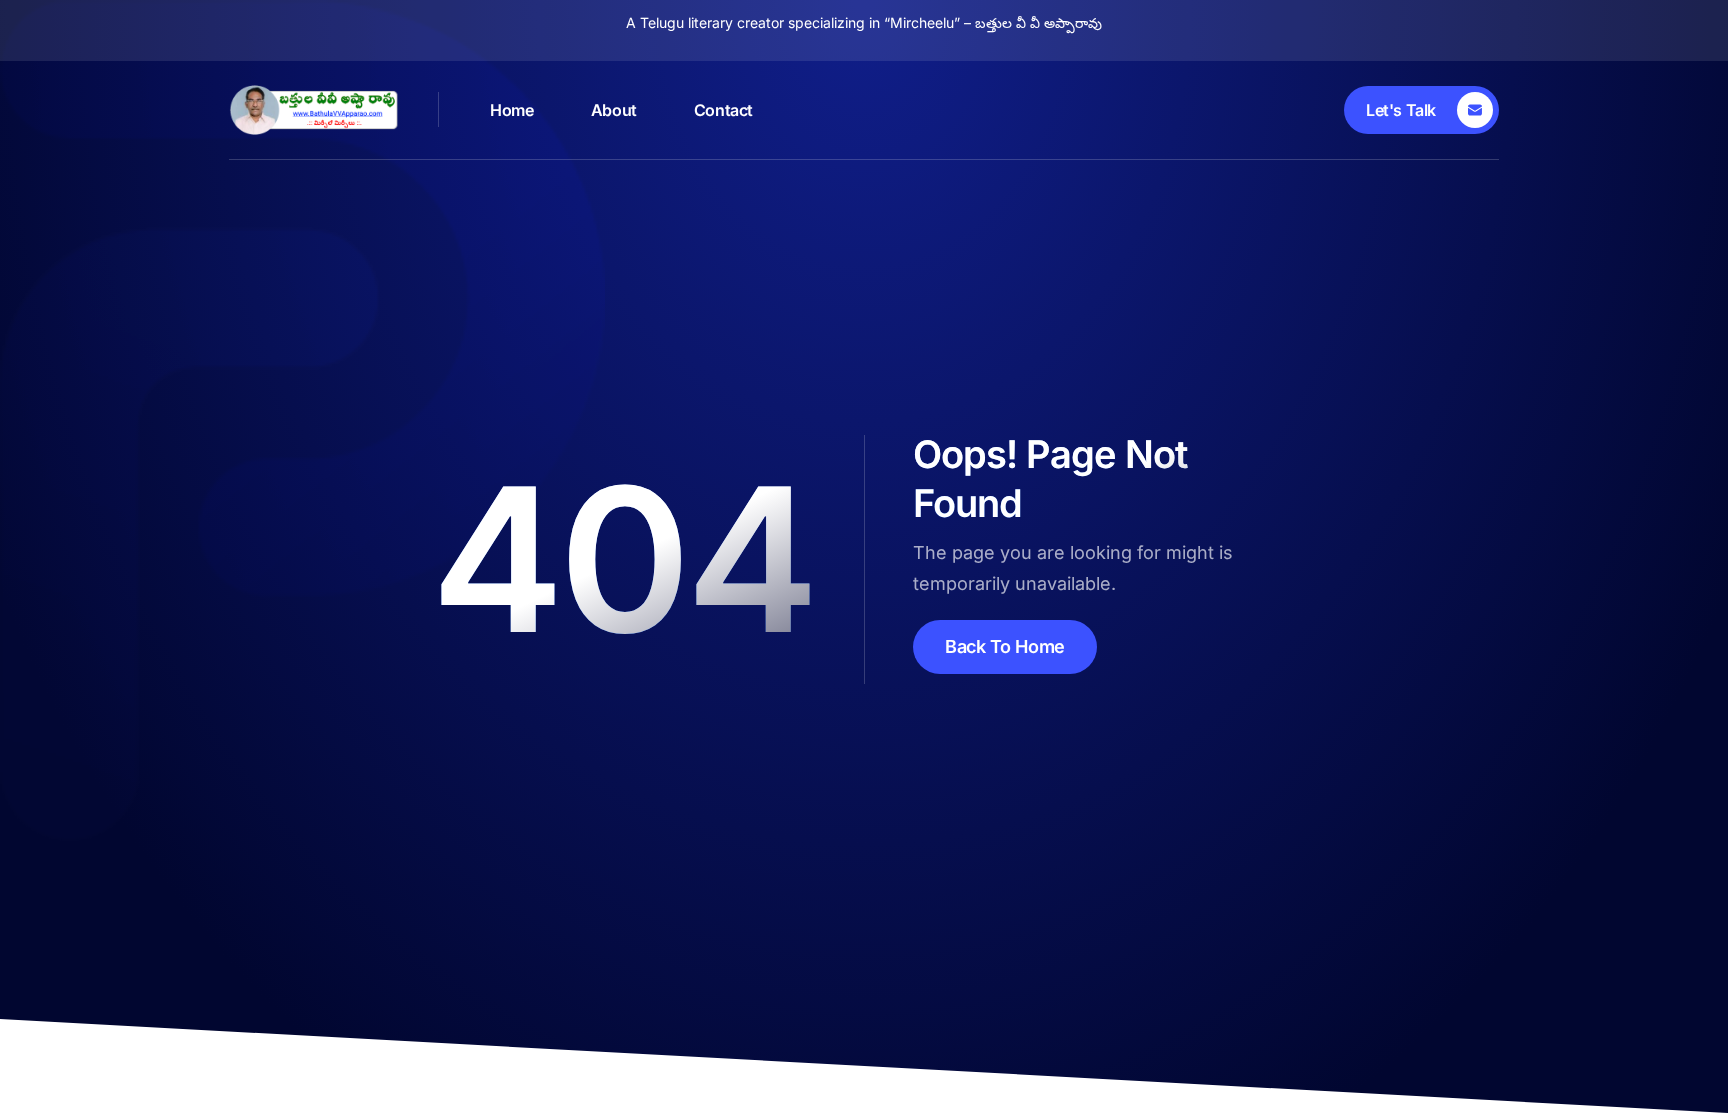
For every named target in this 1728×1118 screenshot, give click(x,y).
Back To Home (1005, 646)
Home (511, 110)
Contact (723, 110)
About (614, 110)
